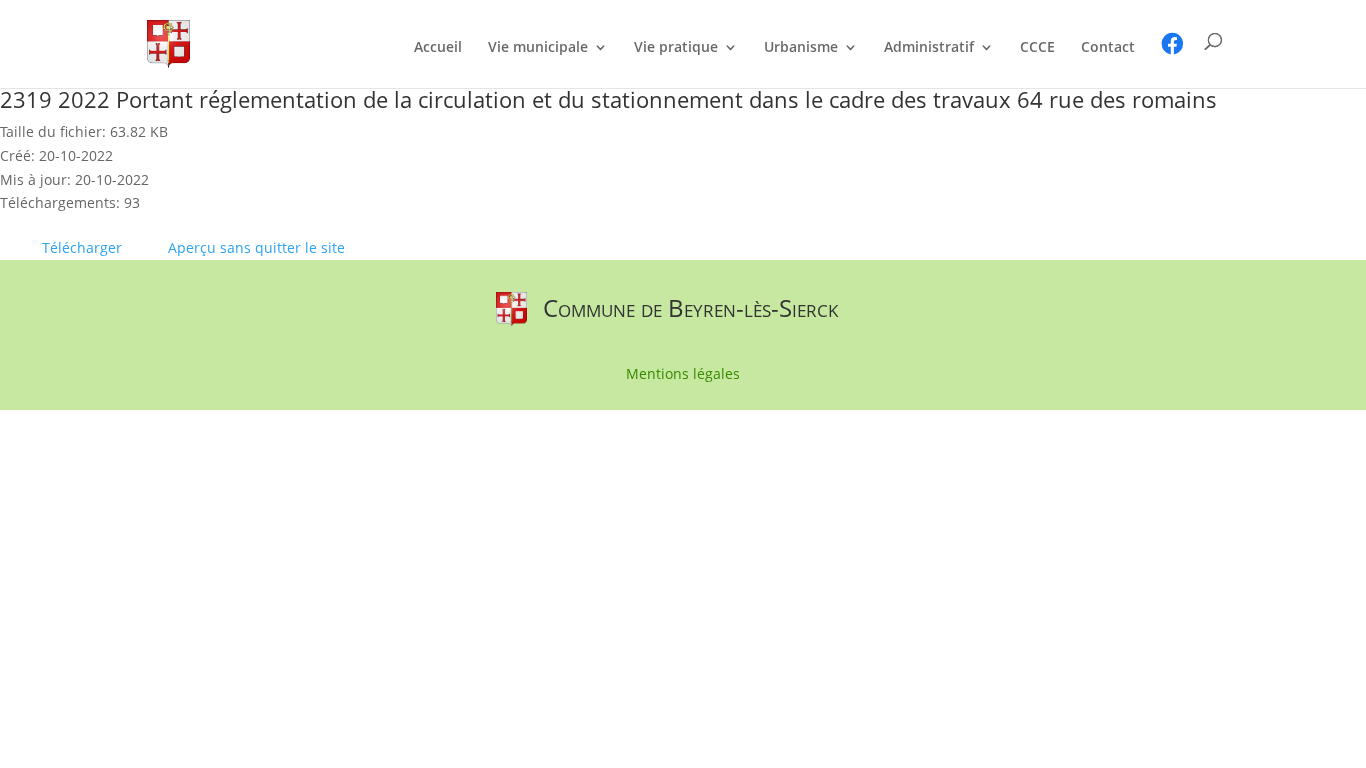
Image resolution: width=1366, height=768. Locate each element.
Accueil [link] (438, 48)
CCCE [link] (1037, 48)
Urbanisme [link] (801, 48)
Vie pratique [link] (676, 48)
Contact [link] (1108, 48)
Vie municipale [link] (538, 48)
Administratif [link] (929, 48)
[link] (168, 42)
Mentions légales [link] (683, 375)
